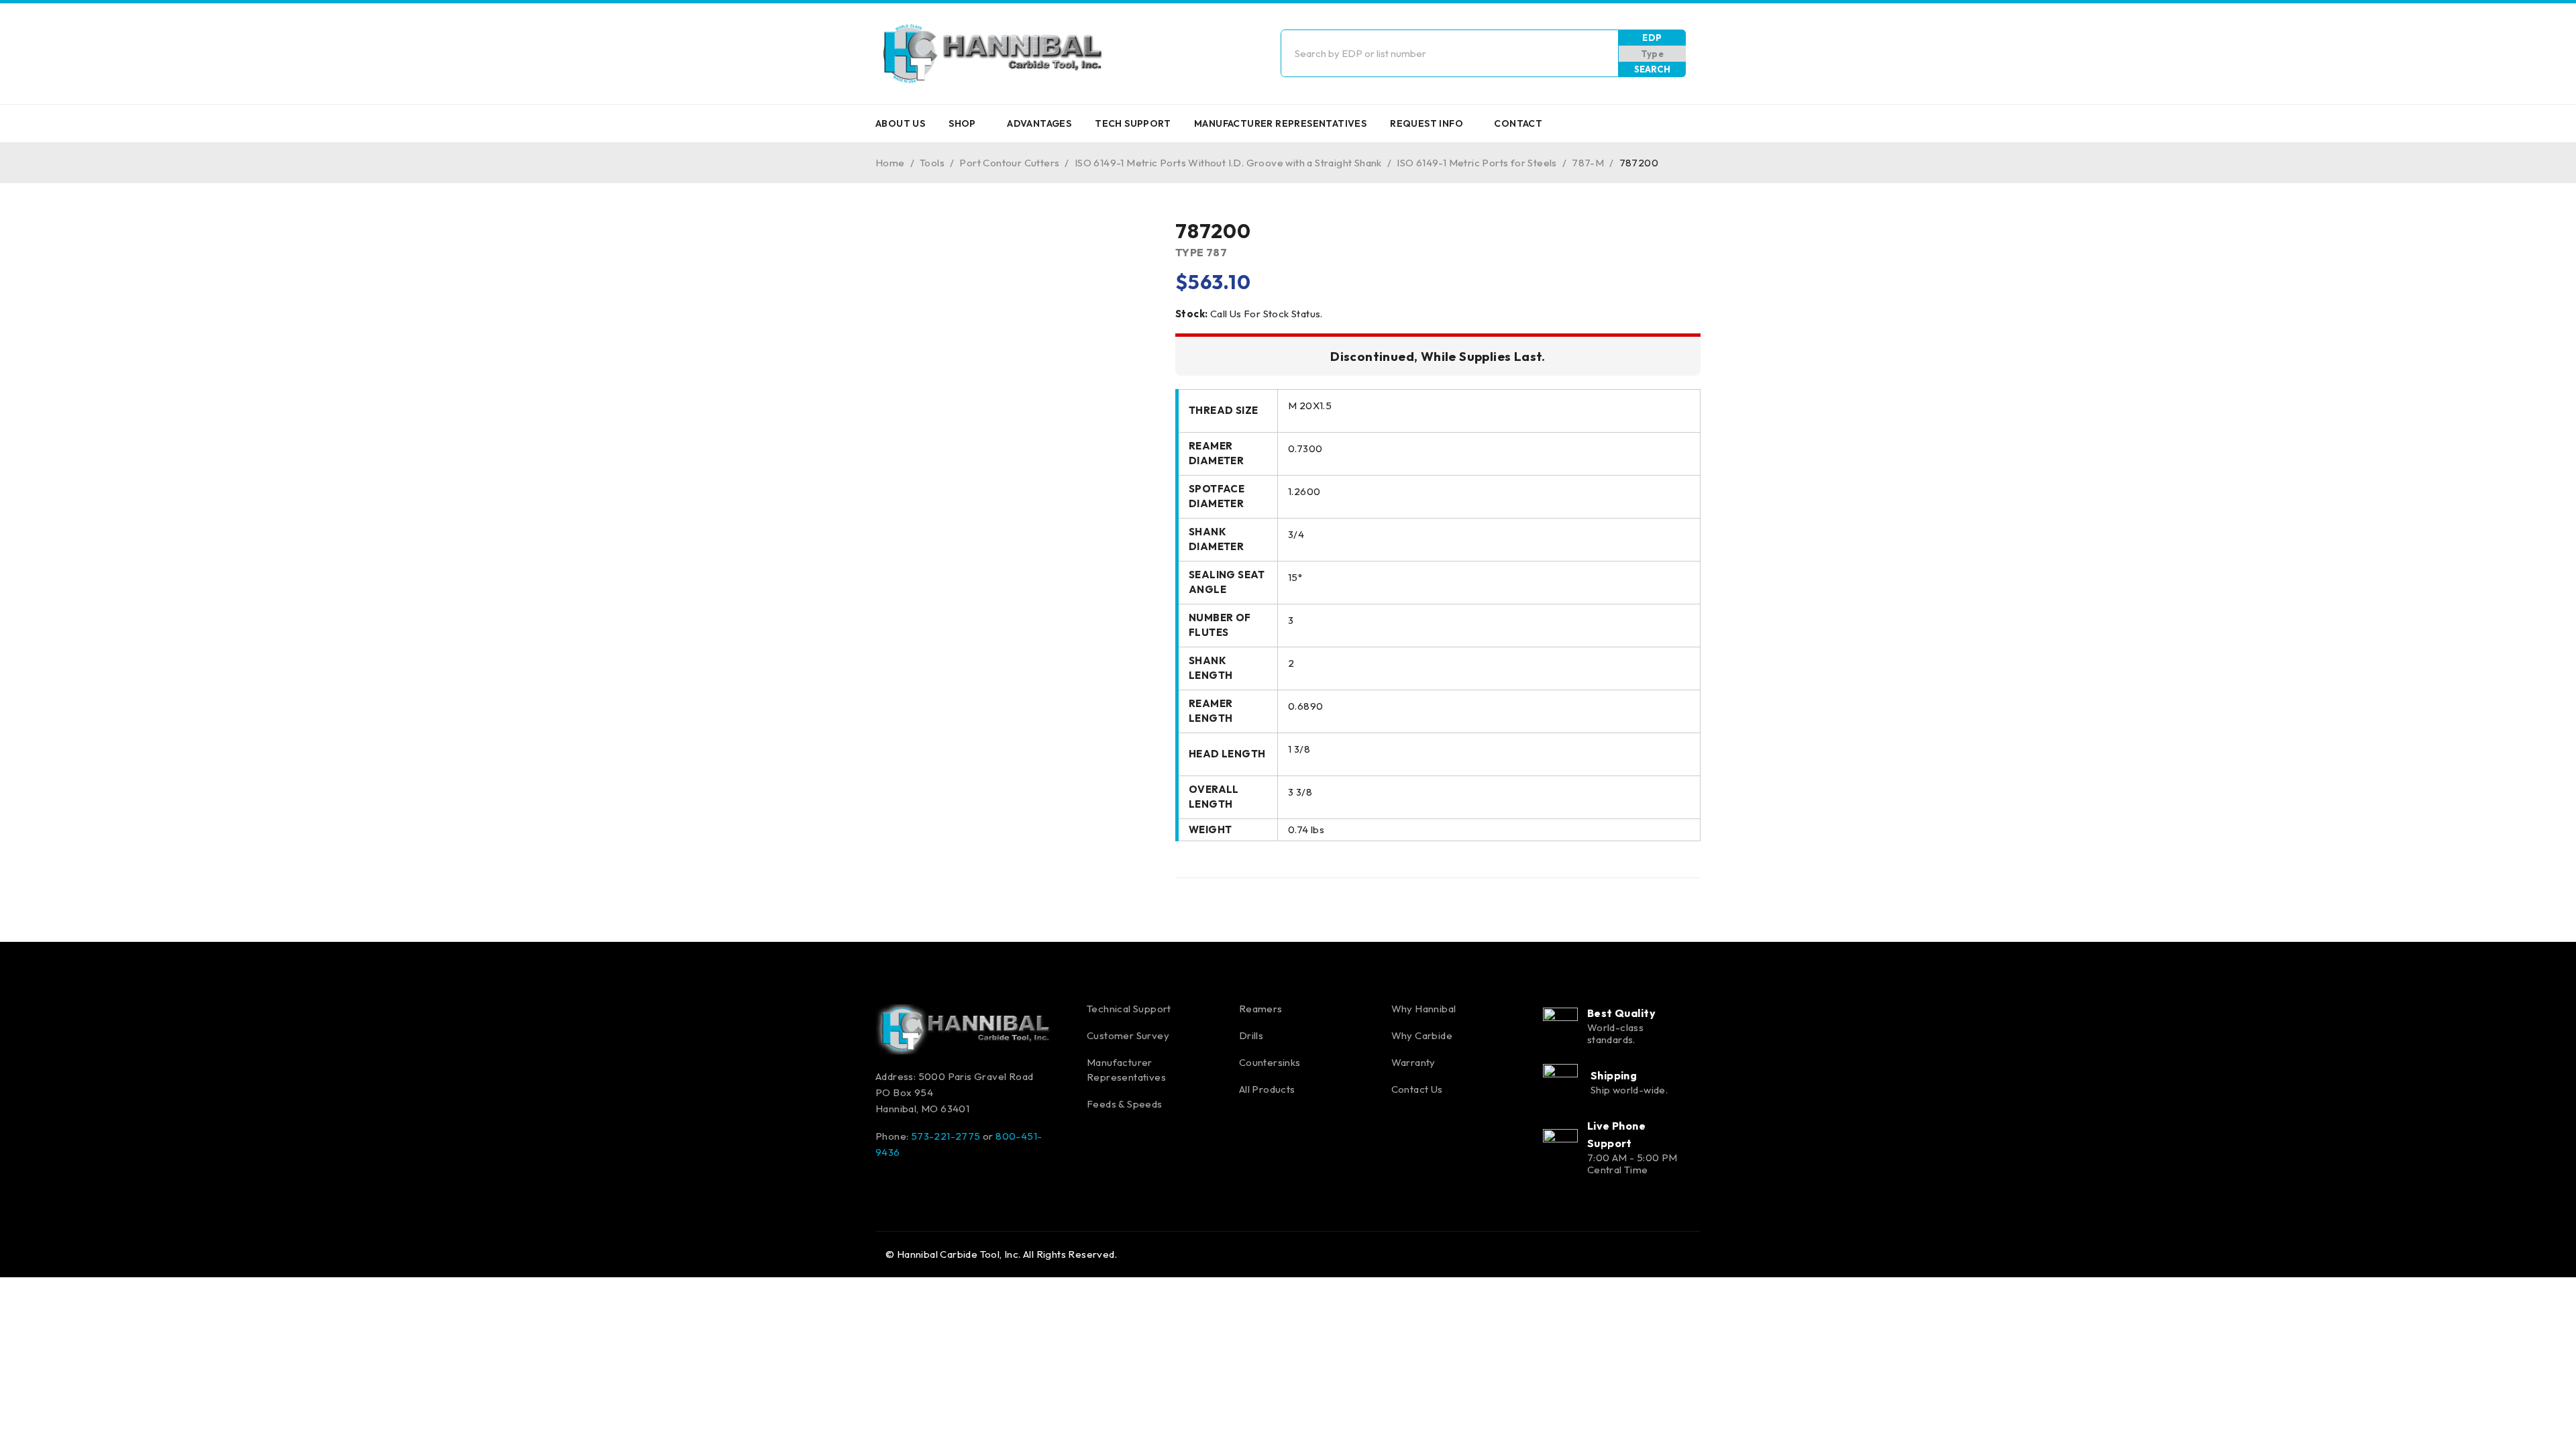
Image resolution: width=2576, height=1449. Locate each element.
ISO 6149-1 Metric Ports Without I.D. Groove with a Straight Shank (1228, 163)
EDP (1652, 38)
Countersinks (1270, 1062)
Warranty (1413, 1062)
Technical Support (1129, 1009)
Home (890, 163)
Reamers (1261, 1009)
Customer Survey (1128, 1035)
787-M (1588, 163)
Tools (932, 163)
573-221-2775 (946, 1136)
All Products (1267, 1089)
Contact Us (1417, 1089)
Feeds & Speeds (1125, 1104)
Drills (1251, 1035)
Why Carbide (1422, 1035)
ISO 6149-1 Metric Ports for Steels (1477, 163)
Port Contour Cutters (1009, 163)
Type (1653, 54)
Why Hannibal (1424, 1009)
